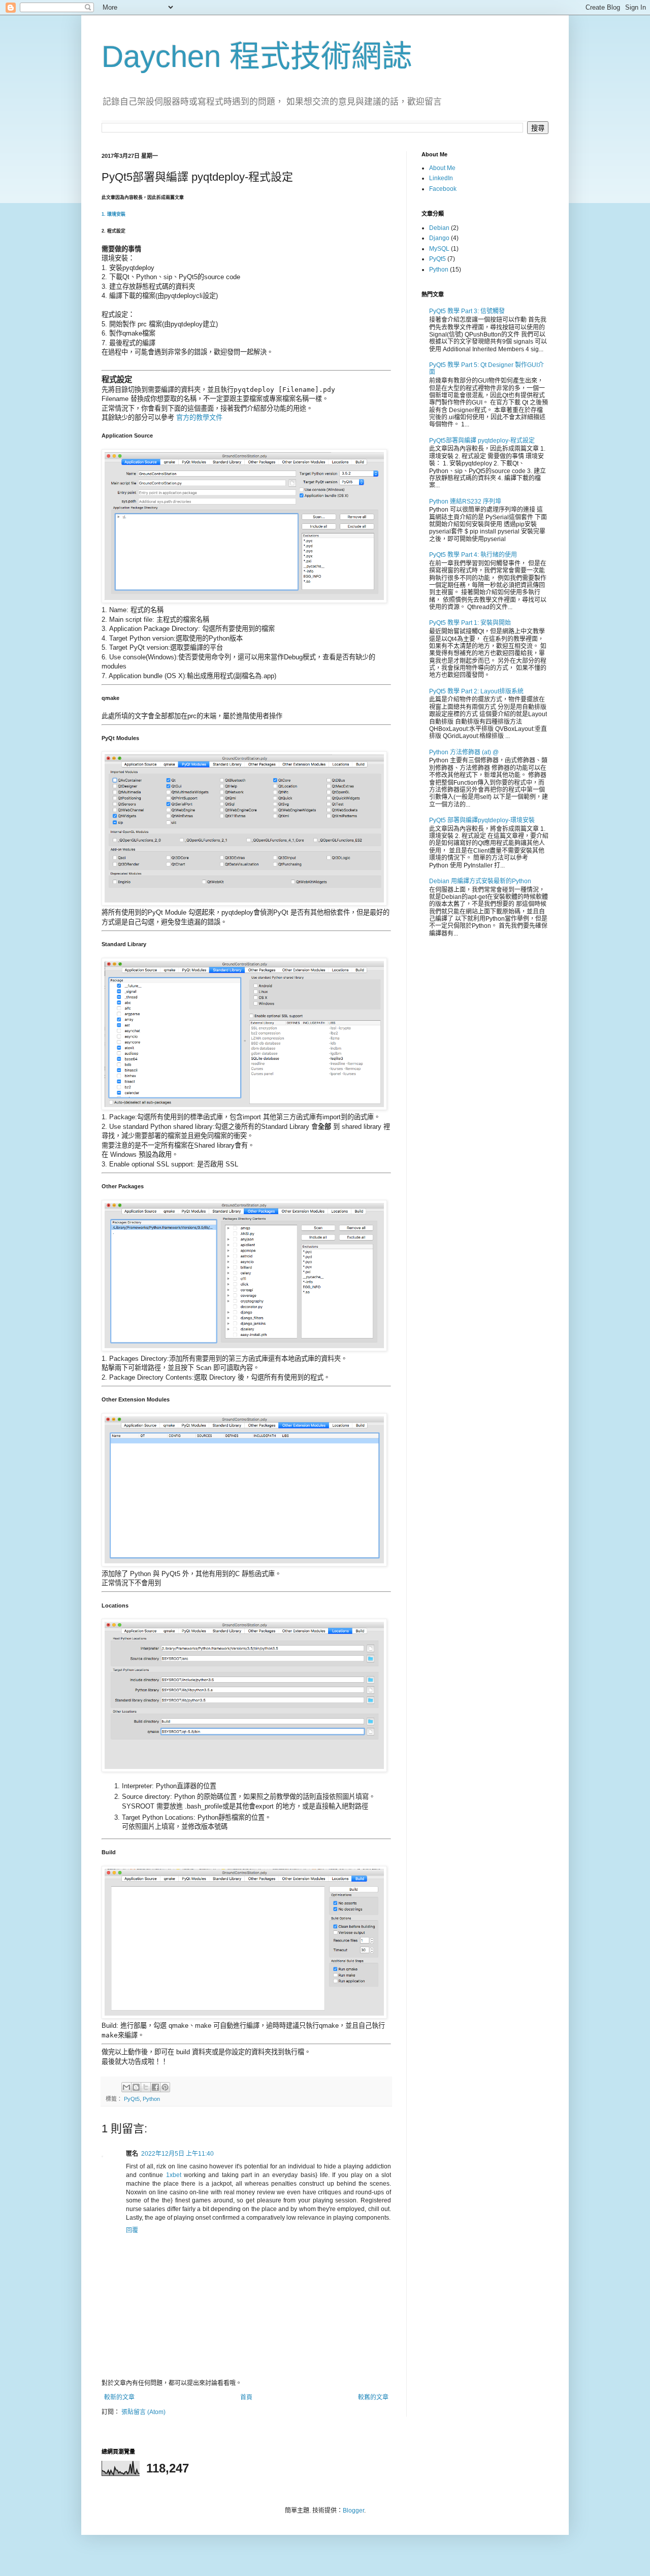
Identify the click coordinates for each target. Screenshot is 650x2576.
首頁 (246, 2397)
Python (151, 2099)
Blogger (353, 2511)
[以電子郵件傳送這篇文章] (126, 2087)
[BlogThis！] (136, 2087)
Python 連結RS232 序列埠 (465, 501)
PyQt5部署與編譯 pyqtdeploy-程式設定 (482, 441)
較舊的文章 (373, 2397)
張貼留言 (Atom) (143, 2412)
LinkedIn (441, 178)
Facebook (443, 189)
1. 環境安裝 (113, 214)
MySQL (439, 249)
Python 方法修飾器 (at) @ (464, 752)
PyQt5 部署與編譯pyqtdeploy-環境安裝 (482, 820)
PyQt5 (132, 2099)
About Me (442, 168)
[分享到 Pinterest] (165, 2087)
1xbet (174, 2175)
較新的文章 (119, 2397)
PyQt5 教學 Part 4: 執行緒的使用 (473, 555)
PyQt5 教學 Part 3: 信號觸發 (467, 311)
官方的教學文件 (199, 417)
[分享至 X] (146, 2087)
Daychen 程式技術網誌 (257, 57)
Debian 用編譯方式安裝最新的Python (480, 881)
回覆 (132, 2230)
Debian (439, 228)
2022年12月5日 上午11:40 (177, 2154)
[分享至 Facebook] (155, 2087)
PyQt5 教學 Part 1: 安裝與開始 (470, 623)
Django (439, 238)
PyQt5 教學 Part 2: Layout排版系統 (476, 691)
